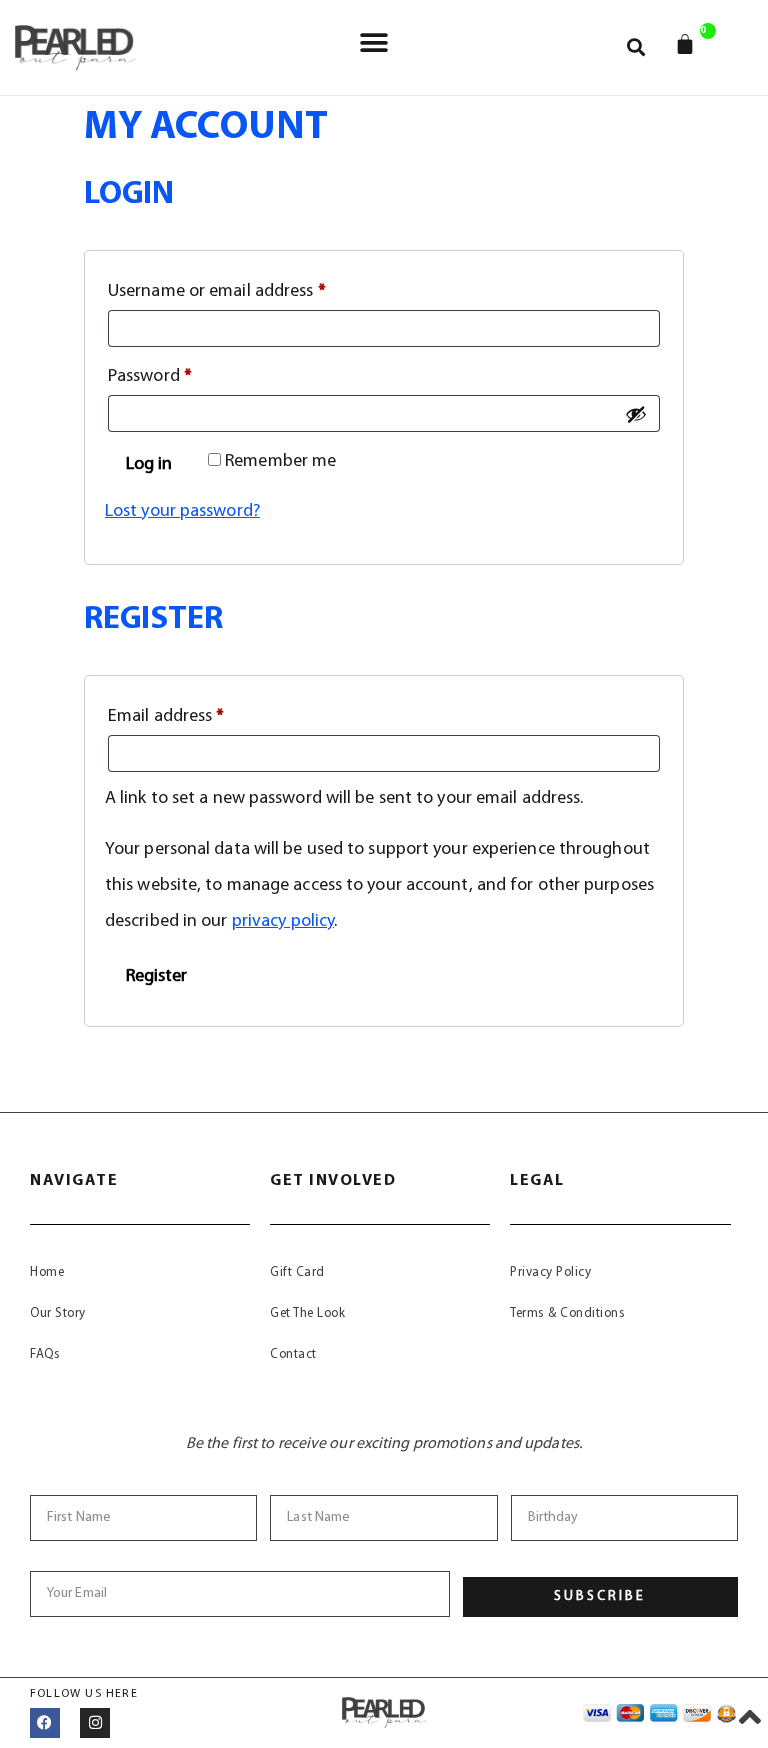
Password (183, 372)
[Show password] (636, 414)
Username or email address (250, 287)
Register (156, 977)
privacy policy (283, 922)
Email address (199, 712)
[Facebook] (45, 1723)
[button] (373, 42)
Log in (149, 465)
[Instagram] (95, 1723)
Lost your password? (182, 512)
